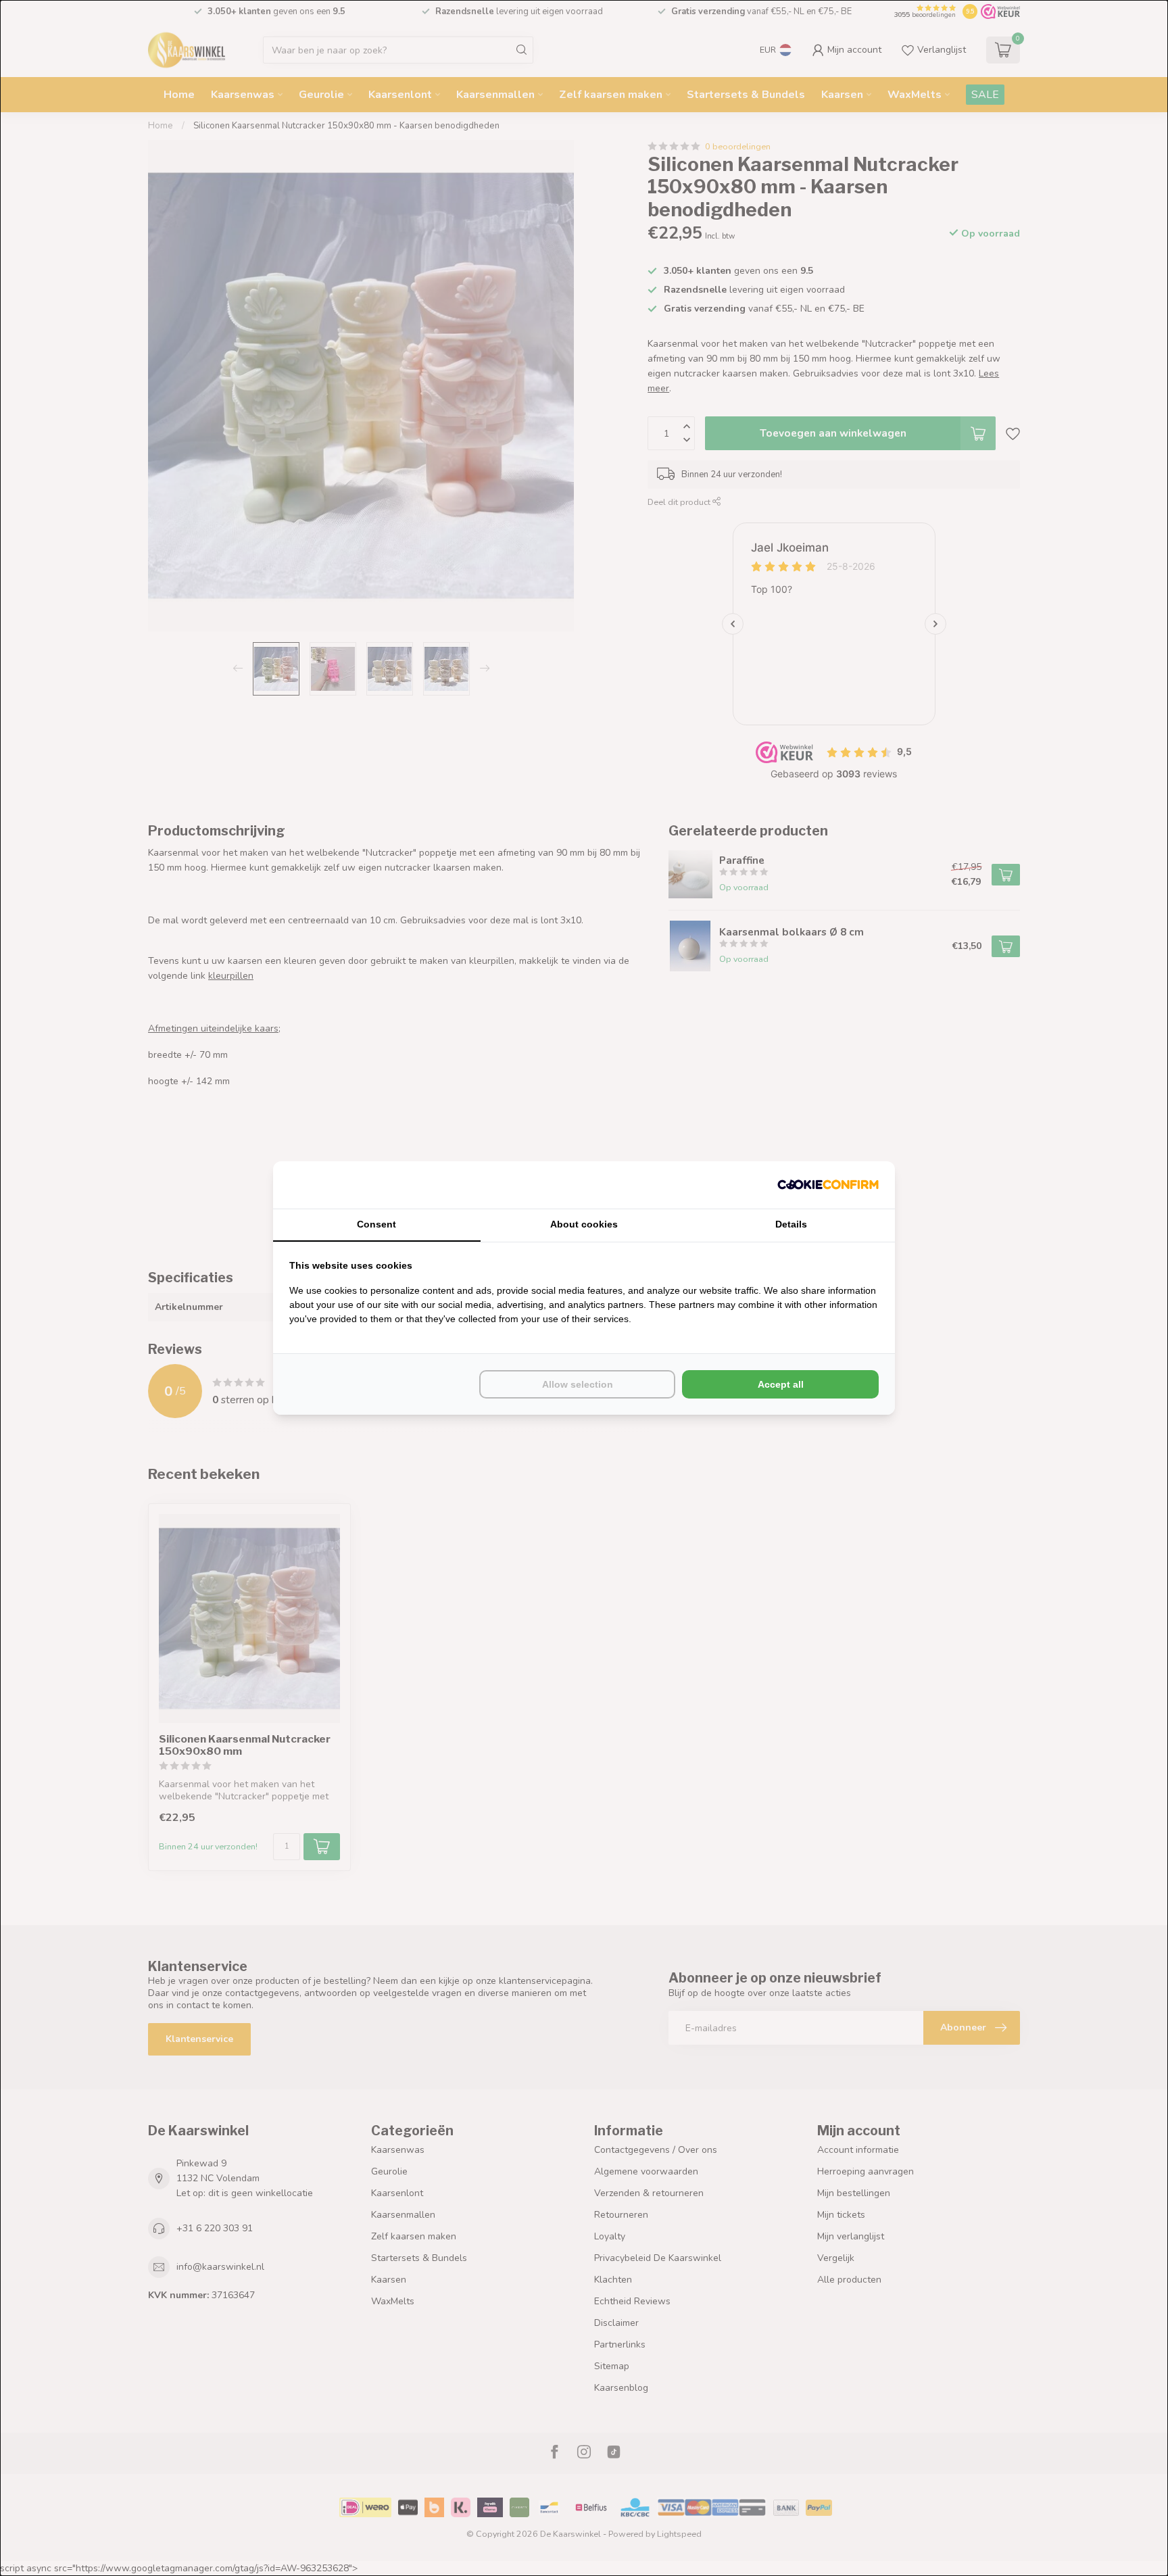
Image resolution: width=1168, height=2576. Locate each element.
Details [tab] (791, 1224)
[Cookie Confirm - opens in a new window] (828, 1185)
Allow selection (578, 1384)
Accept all (781, 1384)
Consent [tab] (376, 1224)
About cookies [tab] (584, 1224)
